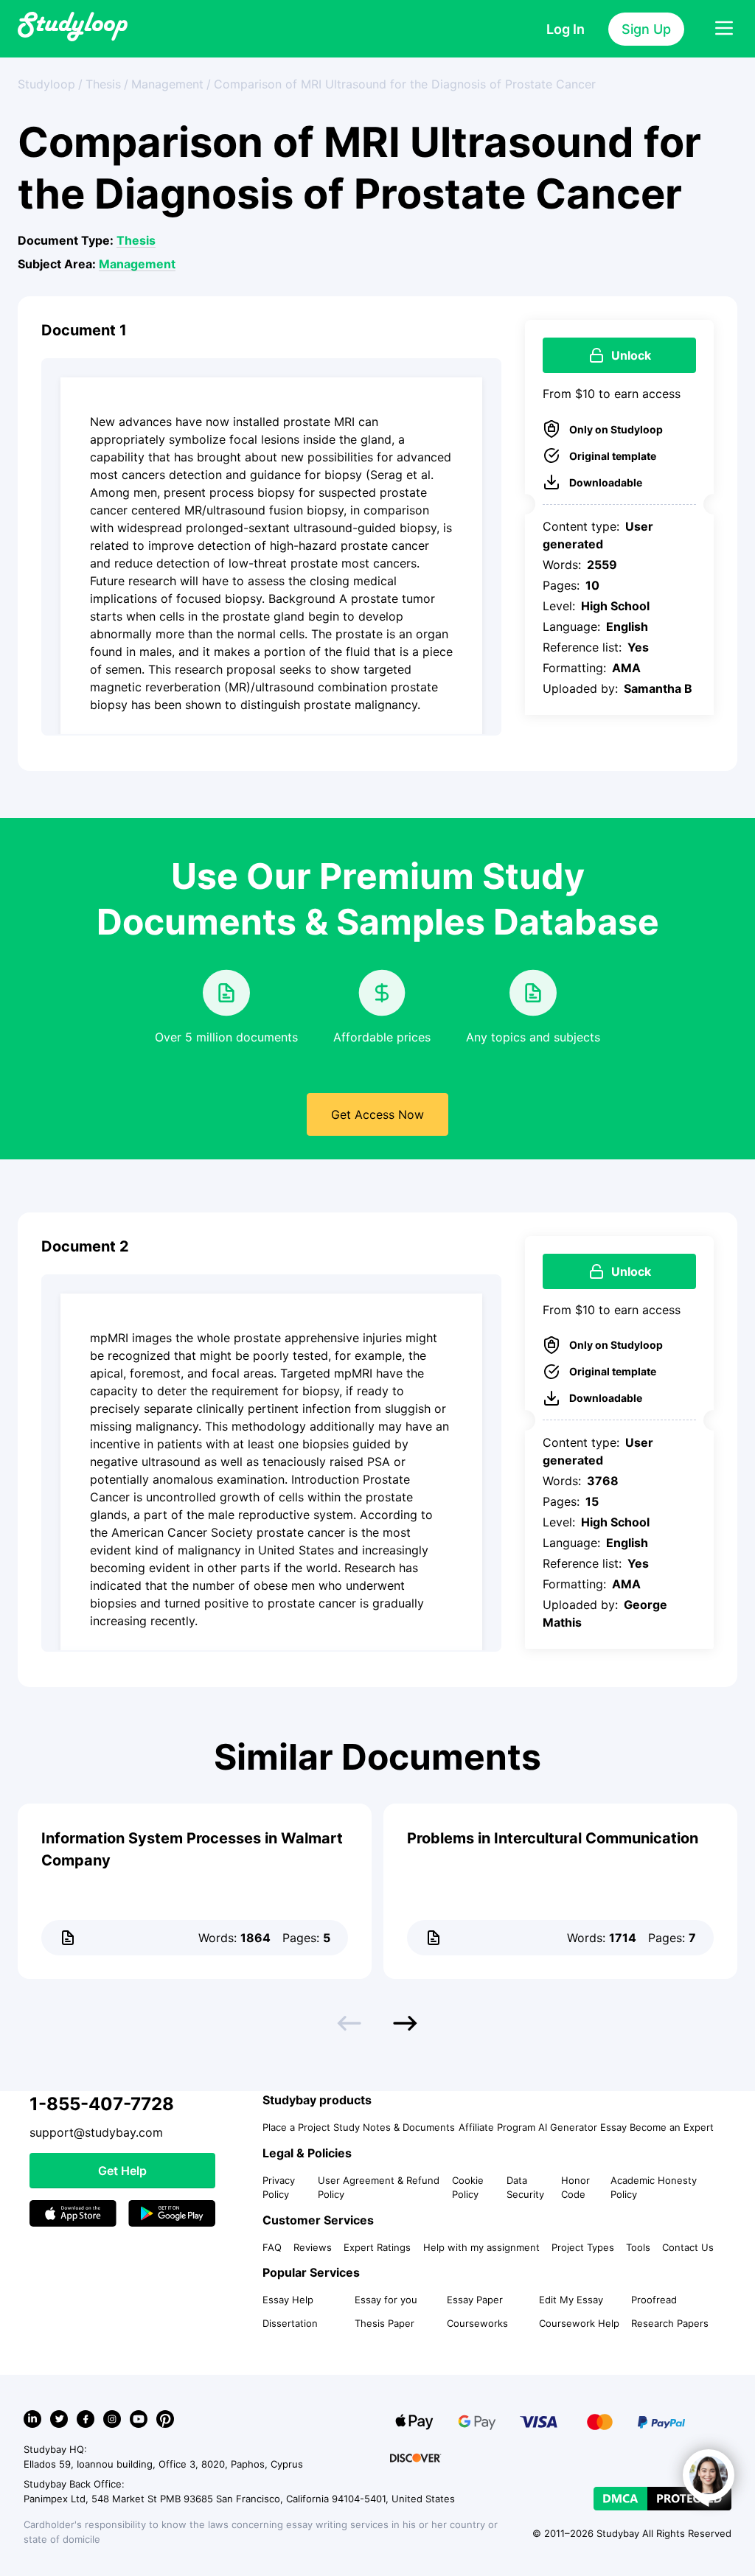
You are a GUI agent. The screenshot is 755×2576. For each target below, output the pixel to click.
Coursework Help (579, 2323)
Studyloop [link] (46, 84)
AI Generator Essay (582, 2127)
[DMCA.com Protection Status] (662, 2499)
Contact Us (688, 2247)
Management (137, 264)
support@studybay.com (96, 2132)
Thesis (136, 240)
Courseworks (477, 2323)
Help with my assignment (481, 2247)
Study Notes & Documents (394, 2127)
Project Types (583, 2247)
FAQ (272, 2247)
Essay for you (386, 2300)
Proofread (654, 2300)
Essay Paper (475, 2300)
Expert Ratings (377, 2247)
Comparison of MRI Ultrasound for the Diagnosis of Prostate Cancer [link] (405, 84)
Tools (638, 2247)
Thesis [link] (103, 84)
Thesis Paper (385, 2323)
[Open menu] (724, 29)
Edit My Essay (571, 2300)
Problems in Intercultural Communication (553, 1838)
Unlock (631, 355)
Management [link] (167, 84)
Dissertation (290, 2323)
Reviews (313, 2247)
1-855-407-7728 (102, 2104)
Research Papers (670, 2323)
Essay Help (288, 2300)
